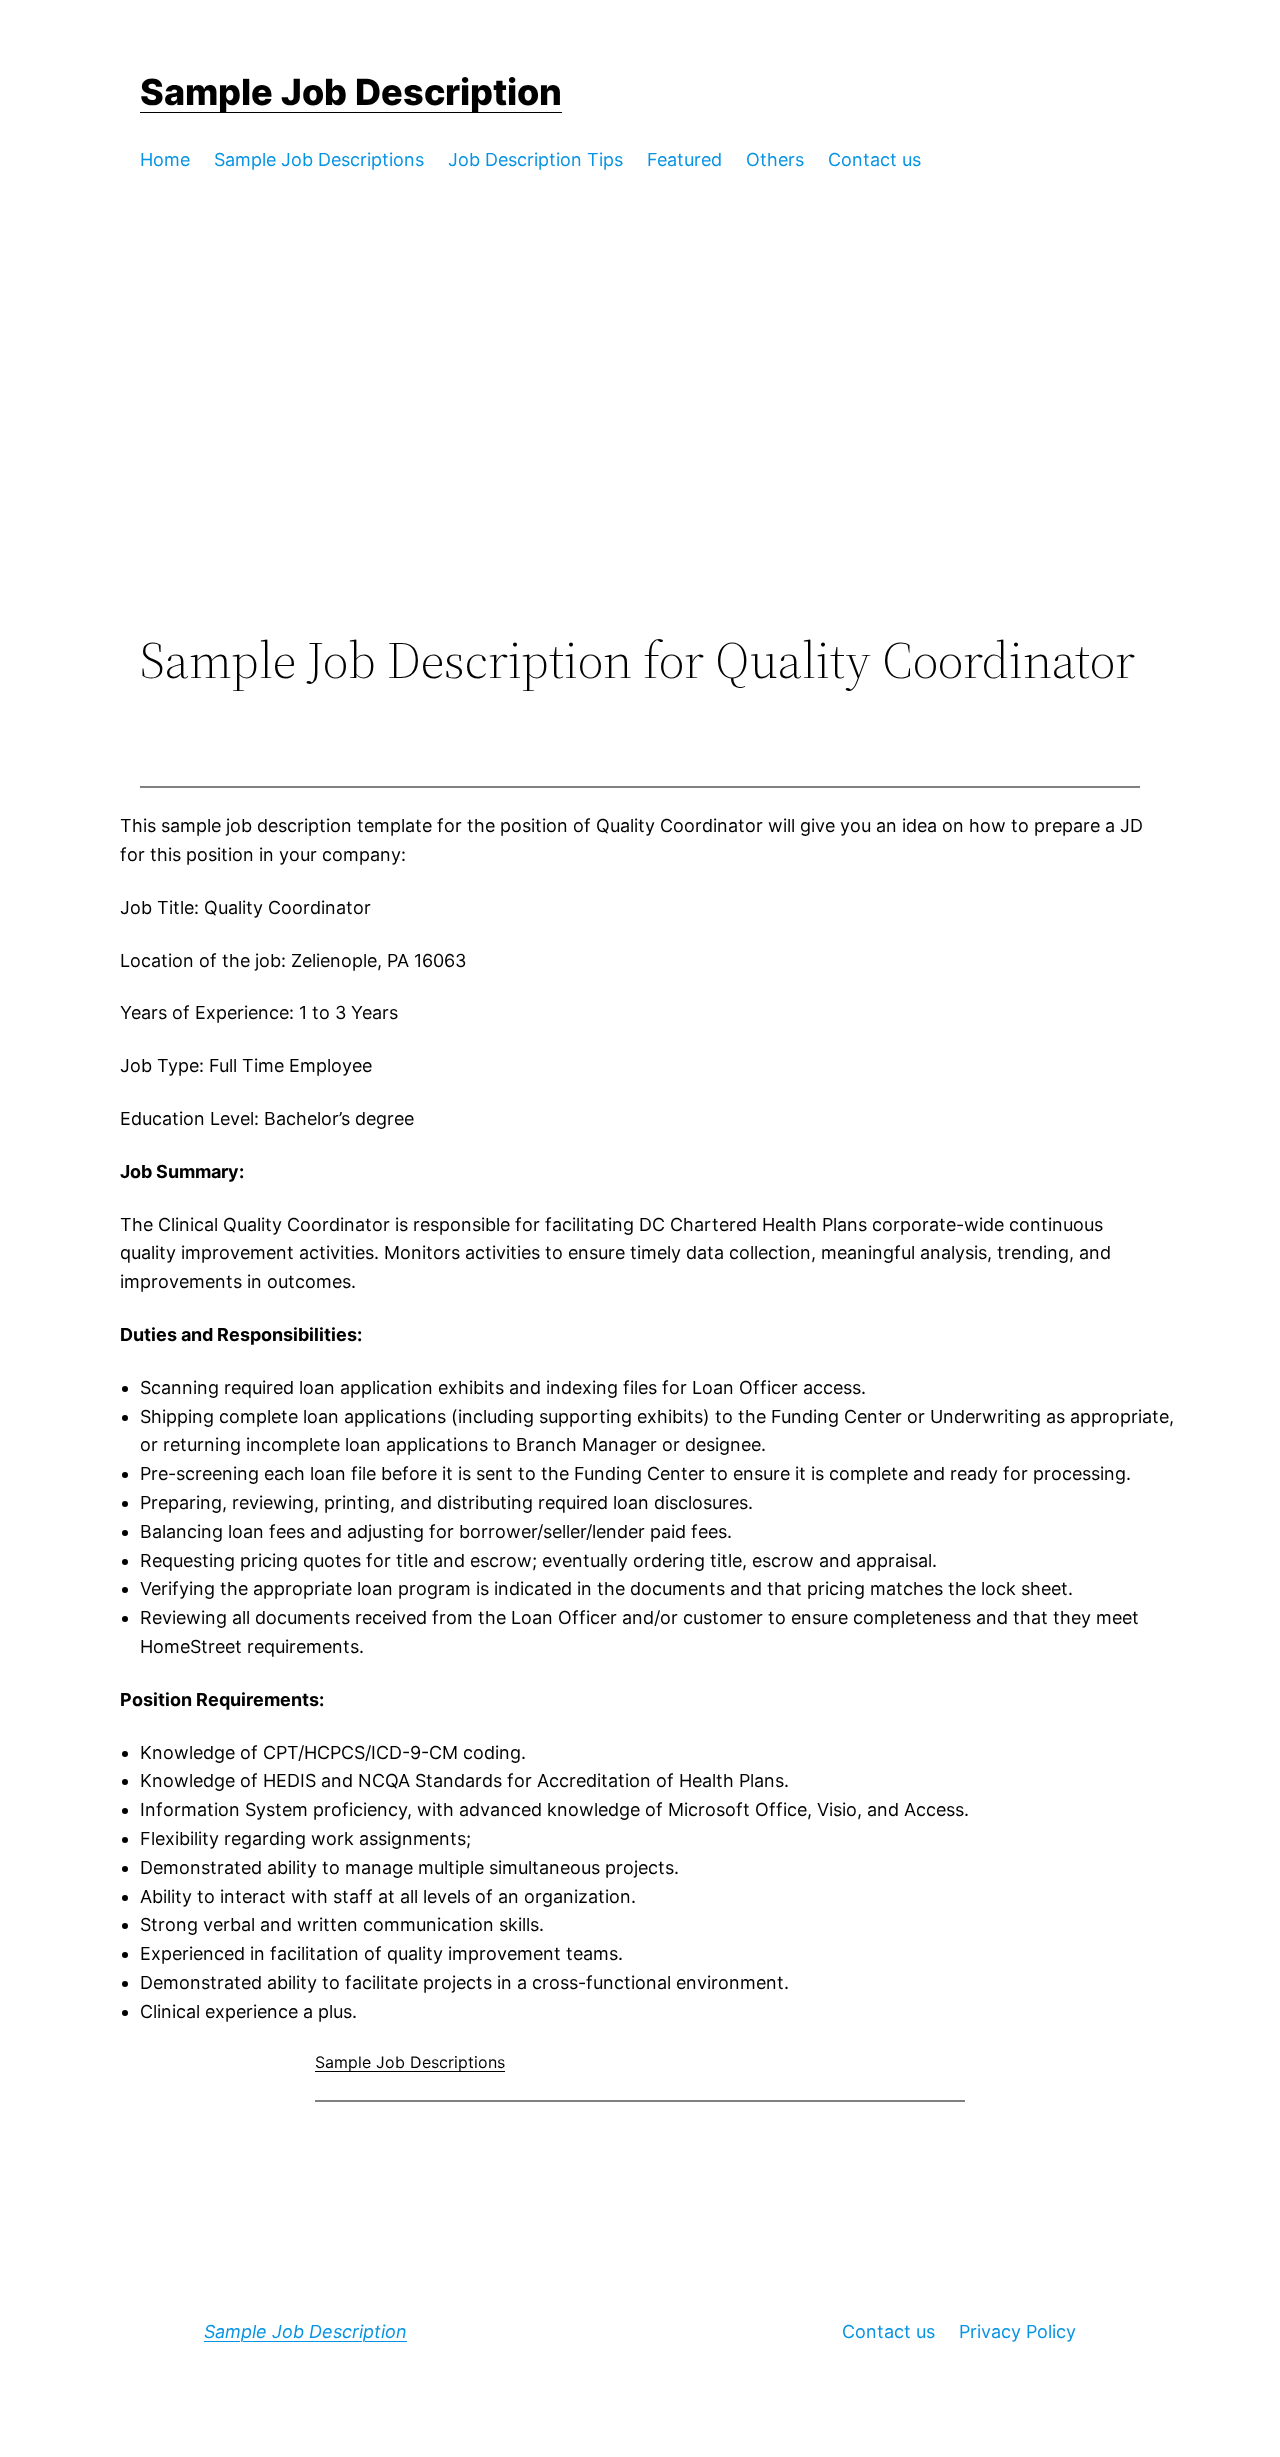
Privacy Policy (1017, 2331)
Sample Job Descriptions (410, 2062)
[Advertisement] (640, 466)
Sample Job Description (351, 92)
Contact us (888, 2331)
